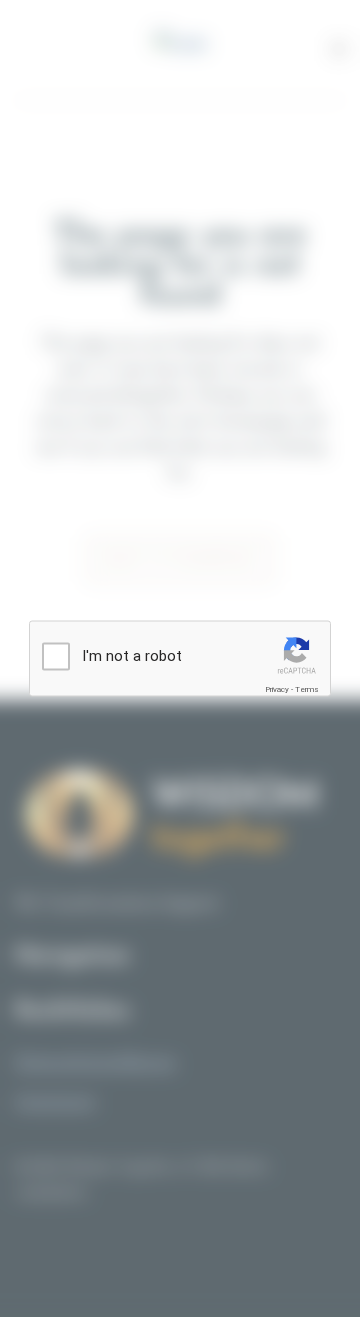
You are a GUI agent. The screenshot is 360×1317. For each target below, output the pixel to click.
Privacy (277, 689)
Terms (307, 689)
